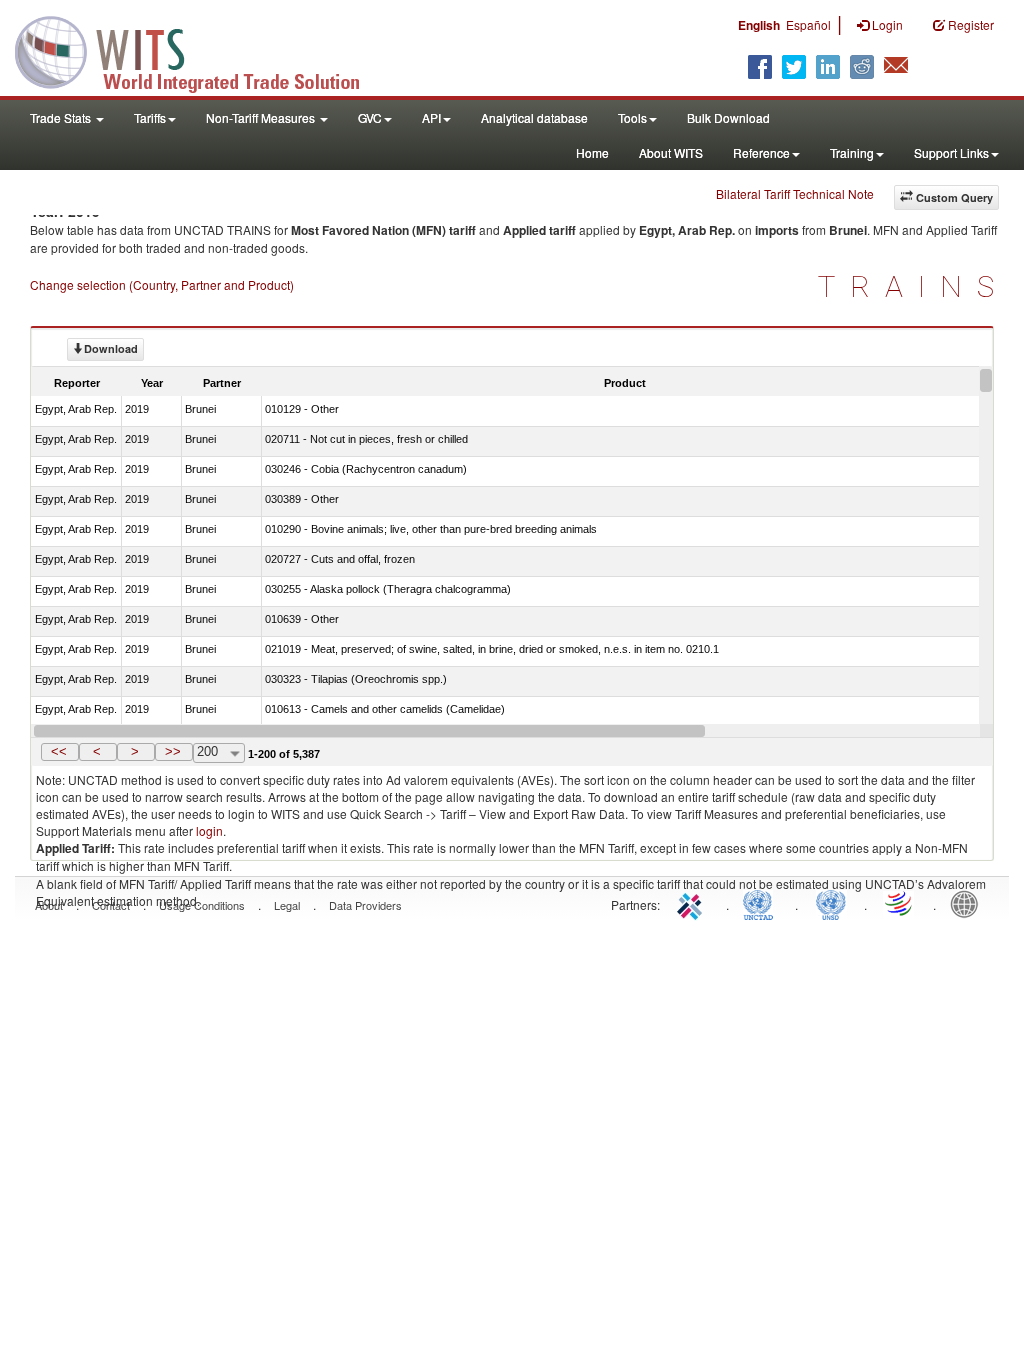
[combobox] (219, 753)
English (759, 25)
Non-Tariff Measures (262, 117)
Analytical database (534, 117)
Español (808, 24)
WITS (200, 50)
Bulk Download (728, 117)
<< (59, 751)
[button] (60, 752)
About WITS (671, 152)
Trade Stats (62, 117)
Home (592, 152)
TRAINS (913, 286)
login (209, 830)
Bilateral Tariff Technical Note (795, 193)
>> (173, 751)
